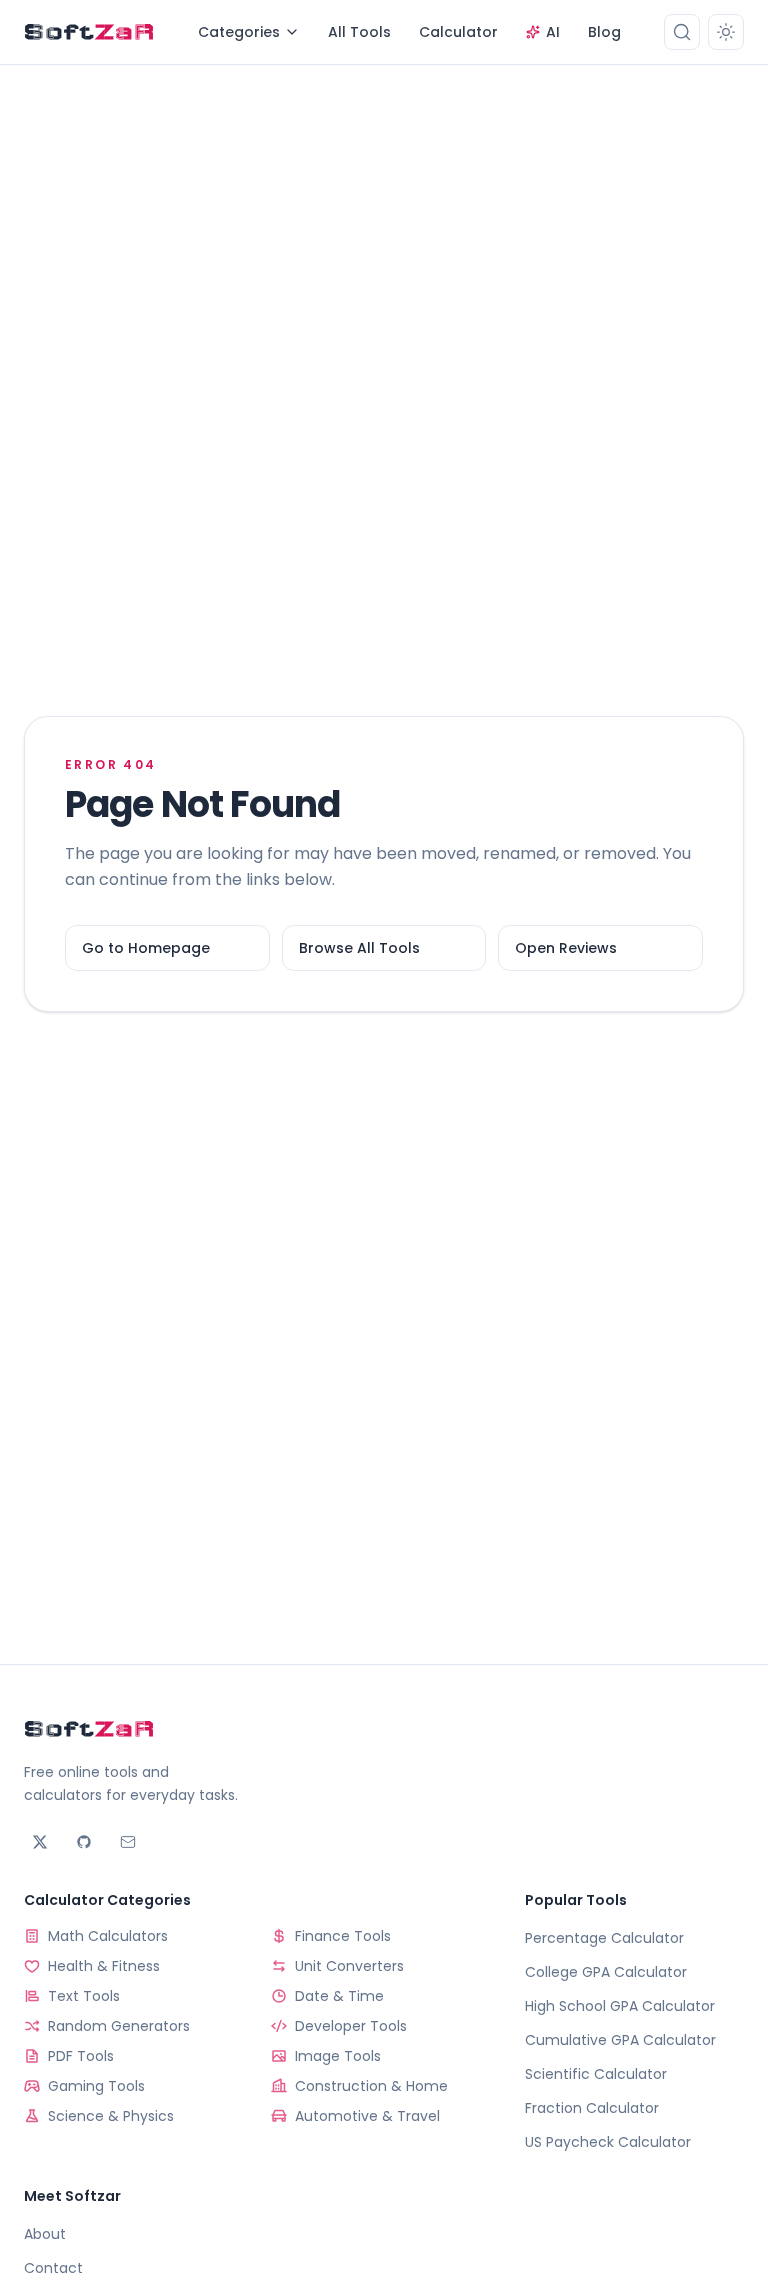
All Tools (359, 32)
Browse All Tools (359, 948)
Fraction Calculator (592, 2108)
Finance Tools (343, 1936)
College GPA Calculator (606, 1972)
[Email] (128, 1842)
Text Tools (84, 1996)
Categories (239, 32)
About (45, 2234)
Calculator (458, 32)
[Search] (682, 32)
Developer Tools (351, 2026)
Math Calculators (108, 1936)
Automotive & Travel (367, 2116)
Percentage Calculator (604, 1938)
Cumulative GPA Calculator (620, 2040)
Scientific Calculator (596, 2074)
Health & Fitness (104, 1966)
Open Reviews (566, 948)
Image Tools (338, 2056)
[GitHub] (84, 1842)
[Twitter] (40, 1842)
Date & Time (339, 1996)
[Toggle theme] (726, 32)
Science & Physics (111, 2116)
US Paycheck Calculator (608, 2142)
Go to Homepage (146, 948)
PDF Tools (81, 2056)
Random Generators (119, 2026)
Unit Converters (349, 1966)
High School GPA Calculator (620, 2006)
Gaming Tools (96, 2086)
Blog (604, 32)
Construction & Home (371, 2086)
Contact (53, 2268)
